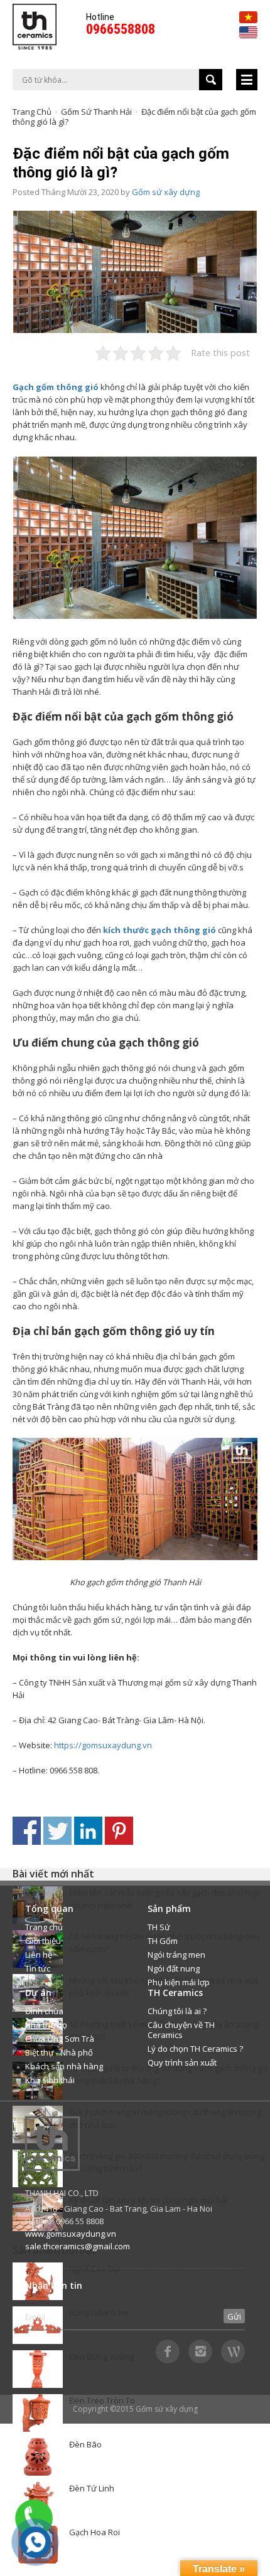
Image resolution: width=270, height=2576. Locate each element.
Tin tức (38, 1968)
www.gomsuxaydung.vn (71, 2234)
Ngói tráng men (176, 1955)
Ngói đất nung (174, 1968)
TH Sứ (159, 1927)
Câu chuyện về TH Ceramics (181, 2030)
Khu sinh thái (50, 2080)
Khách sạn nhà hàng (64, 2066)
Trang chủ (32, 112)
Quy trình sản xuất (182, 2062)
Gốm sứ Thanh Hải (96, 112)
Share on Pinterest (119, 1831)
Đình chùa (44, 2011)
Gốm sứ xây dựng (166, 192)
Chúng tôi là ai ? (177, 2011)
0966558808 (121, 29)
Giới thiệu (43, 1941)
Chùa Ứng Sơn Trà (60, 2039)
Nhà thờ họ (46, 2025)
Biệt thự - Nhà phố (59, 2052)
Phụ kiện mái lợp (179, 1982)
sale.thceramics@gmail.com (78, 2246)
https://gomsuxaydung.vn (103, 1745)
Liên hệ (39, 1955)
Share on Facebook (27, 1831)
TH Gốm (163, 1941)
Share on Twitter (57, 1831)
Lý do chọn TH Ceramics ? (195, 2049)
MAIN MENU (247, 80)
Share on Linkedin (88, 1831)
